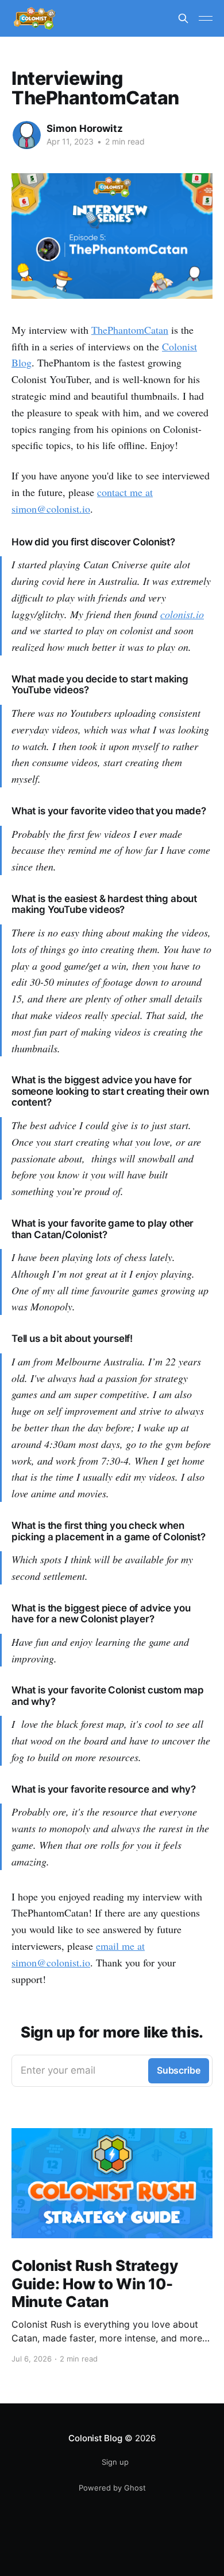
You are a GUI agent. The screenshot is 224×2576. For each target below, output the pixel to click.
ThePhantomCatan (130, 330)
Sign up (115, 2462)
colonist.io (182, 614)
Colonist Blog (95, 2438)
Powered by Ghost (112, 2488)
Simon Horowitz (85, 128)
